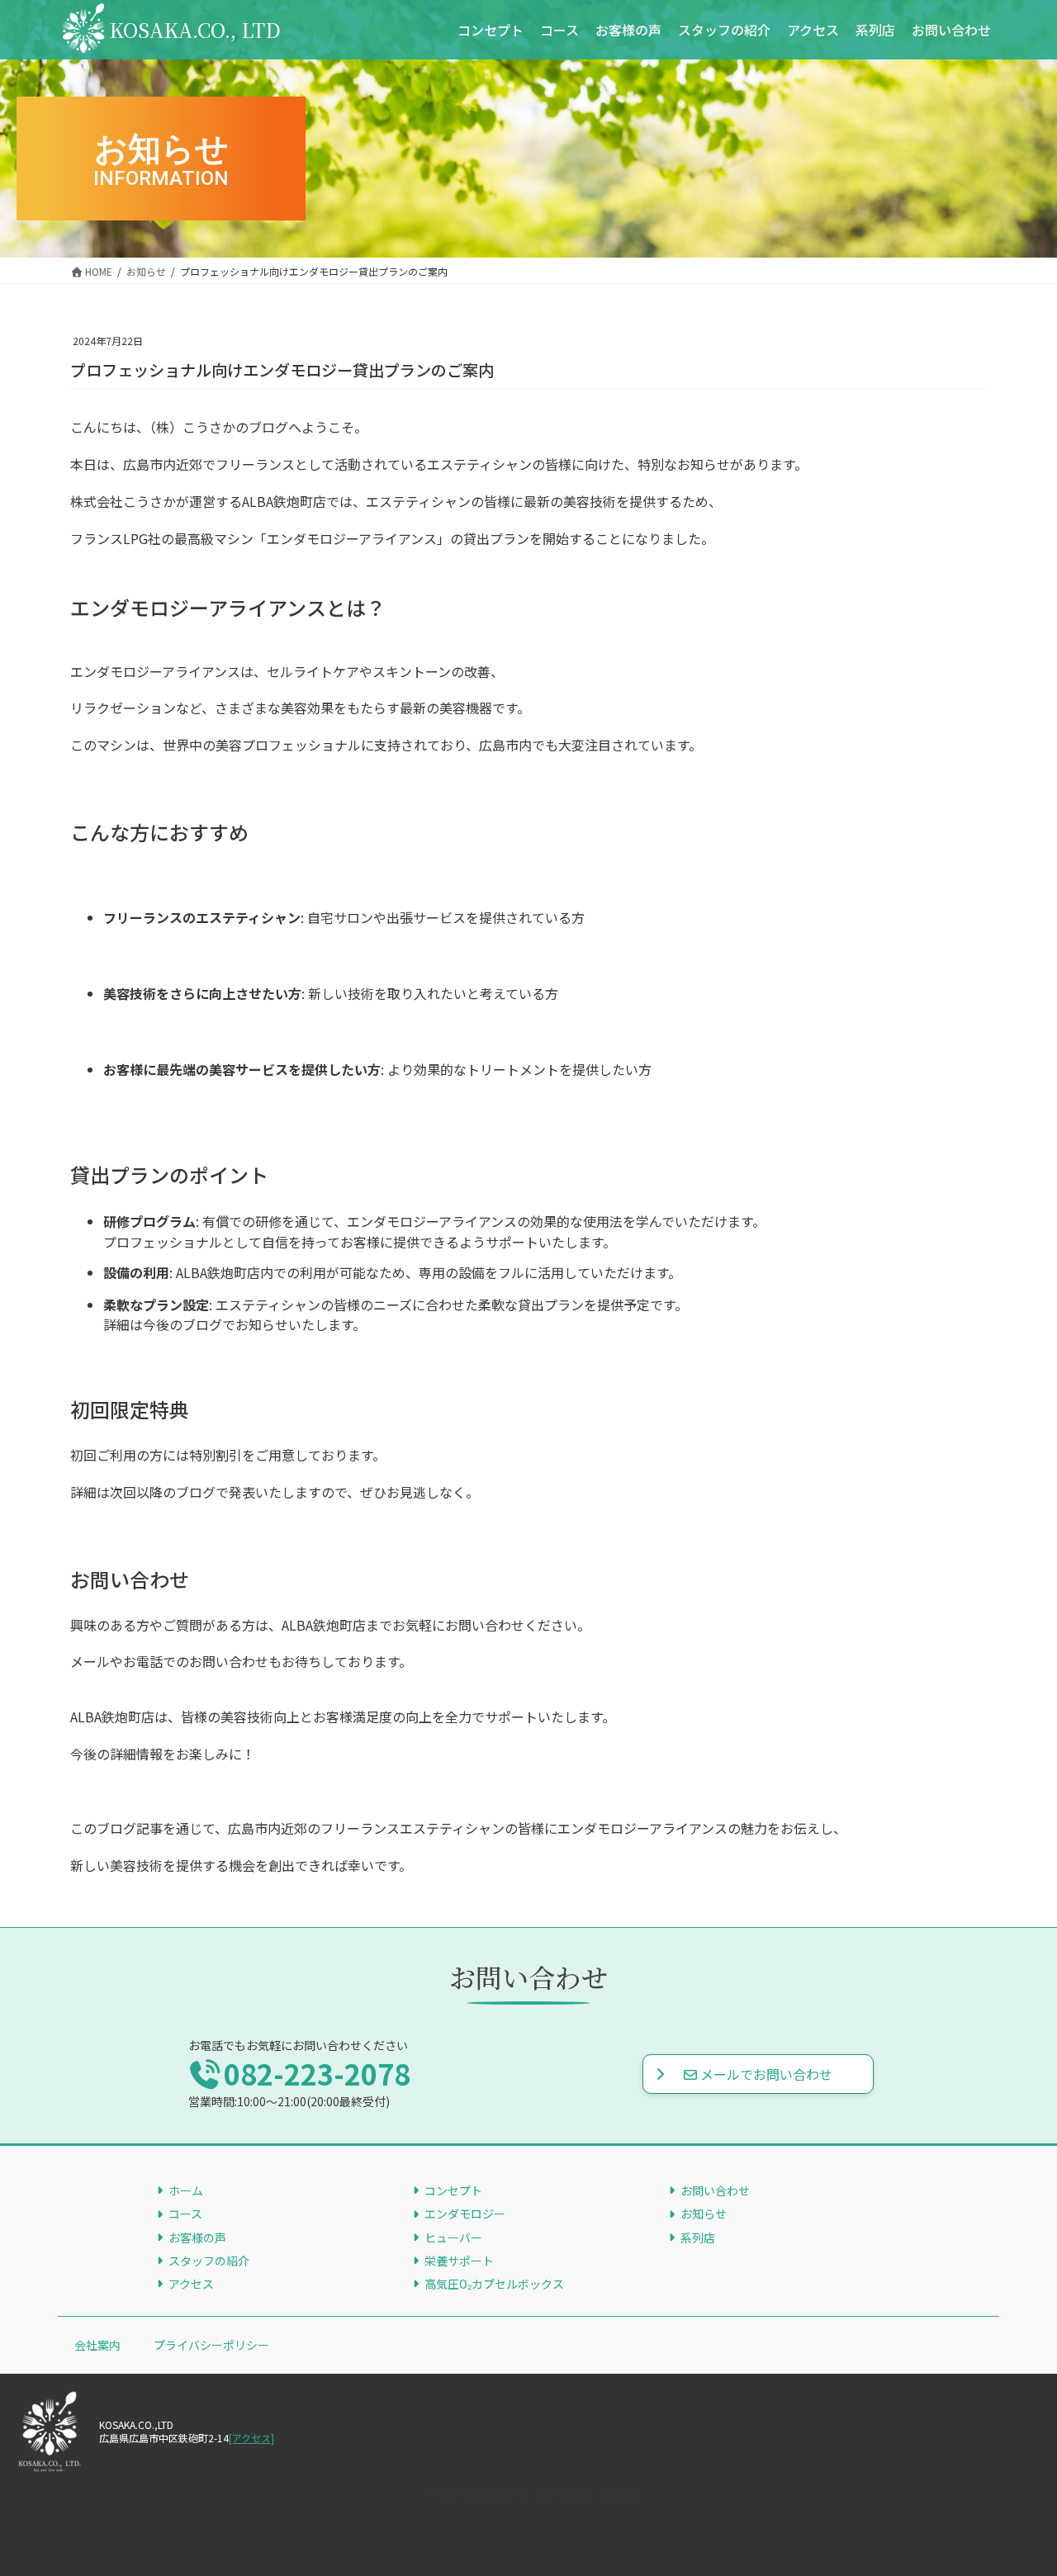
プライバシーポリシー (211, 2345)
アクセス (191, 2284)
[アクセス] (251, 2438)
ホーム (186, 2190)
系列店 (698, 2237)
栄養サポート (459, 2261)
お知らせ (704, 2214)
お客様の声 (197, 2237)
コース (185, 2214)
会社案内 (97, 2345)
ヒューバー (453, 2237)
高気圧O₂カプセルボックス (494, 2284)
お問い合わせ (715, 2190)
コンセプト (453, 2190)
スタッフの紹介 (209, 2261)
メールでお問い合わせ (766, 2074)
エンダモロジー (465, 2214)
